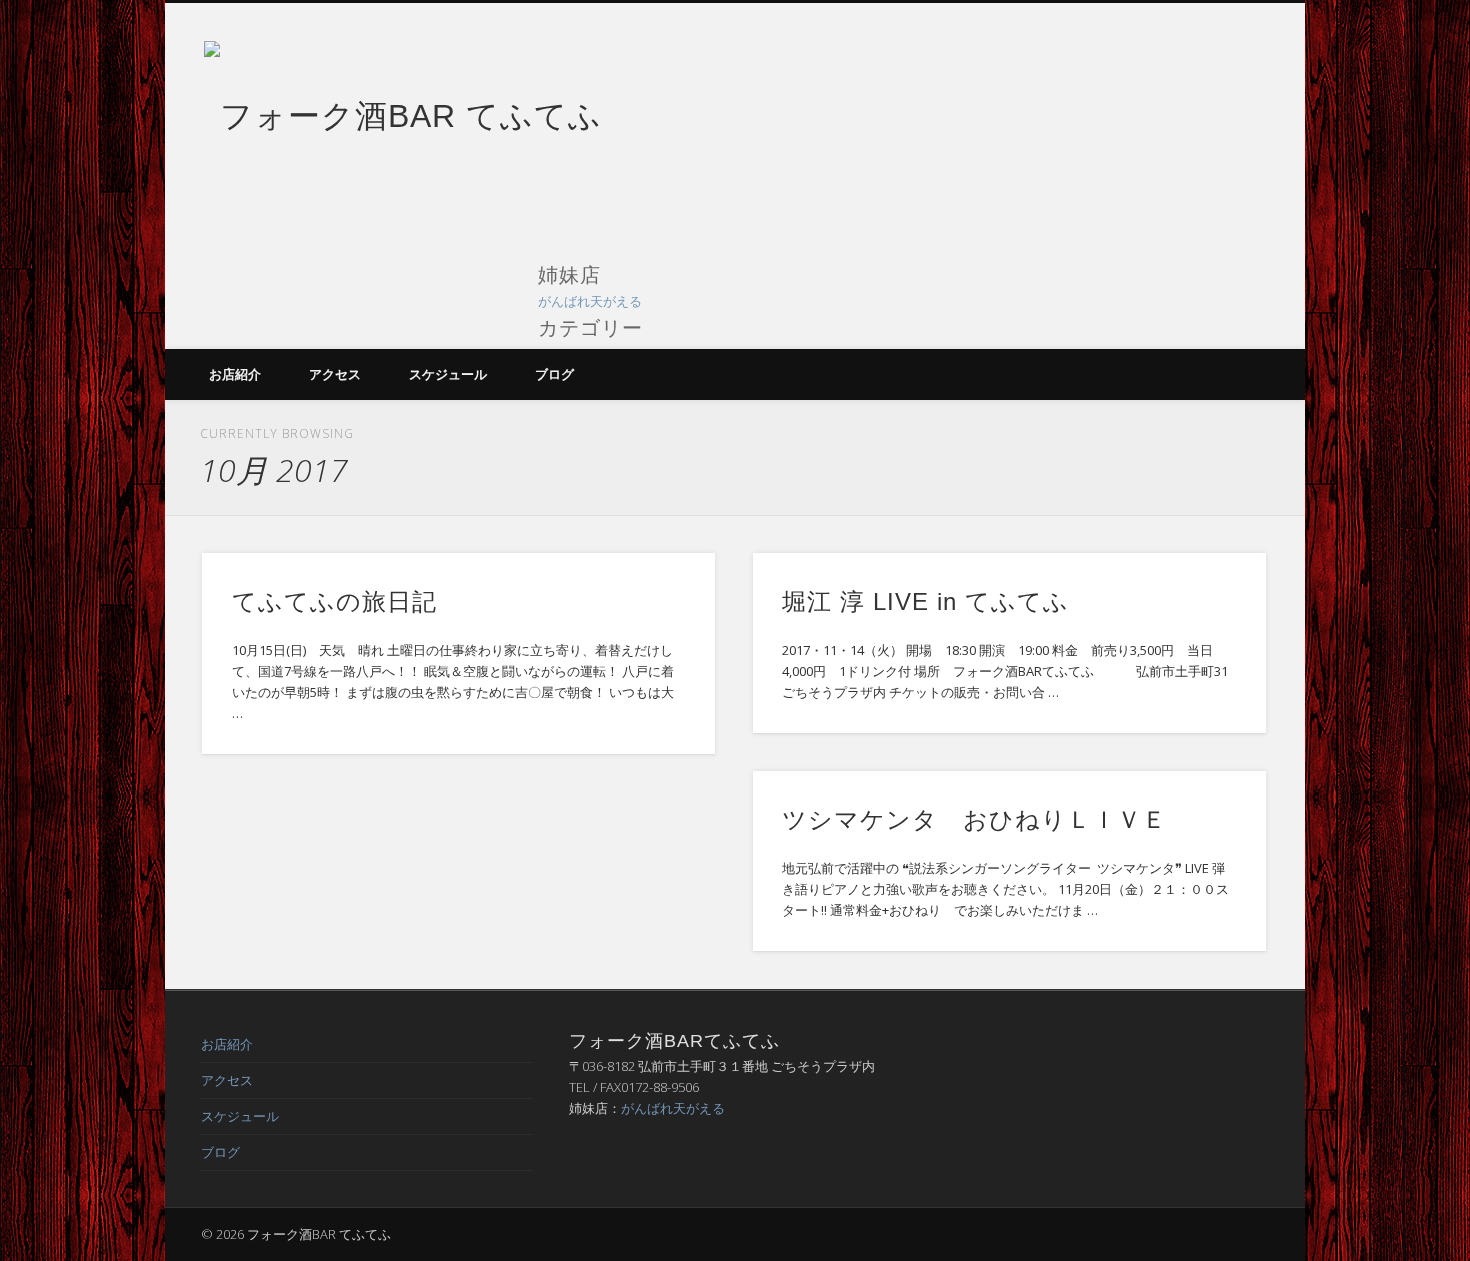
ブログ (554, 374)
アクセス (335, 374)
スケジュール (448, 374)
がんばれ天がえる (590, 301)
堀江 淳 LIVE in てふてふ (925, 601)
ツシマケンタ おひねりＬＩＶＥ (974, 819)
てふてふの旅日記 (334, 601)
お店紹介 (235, 374)
